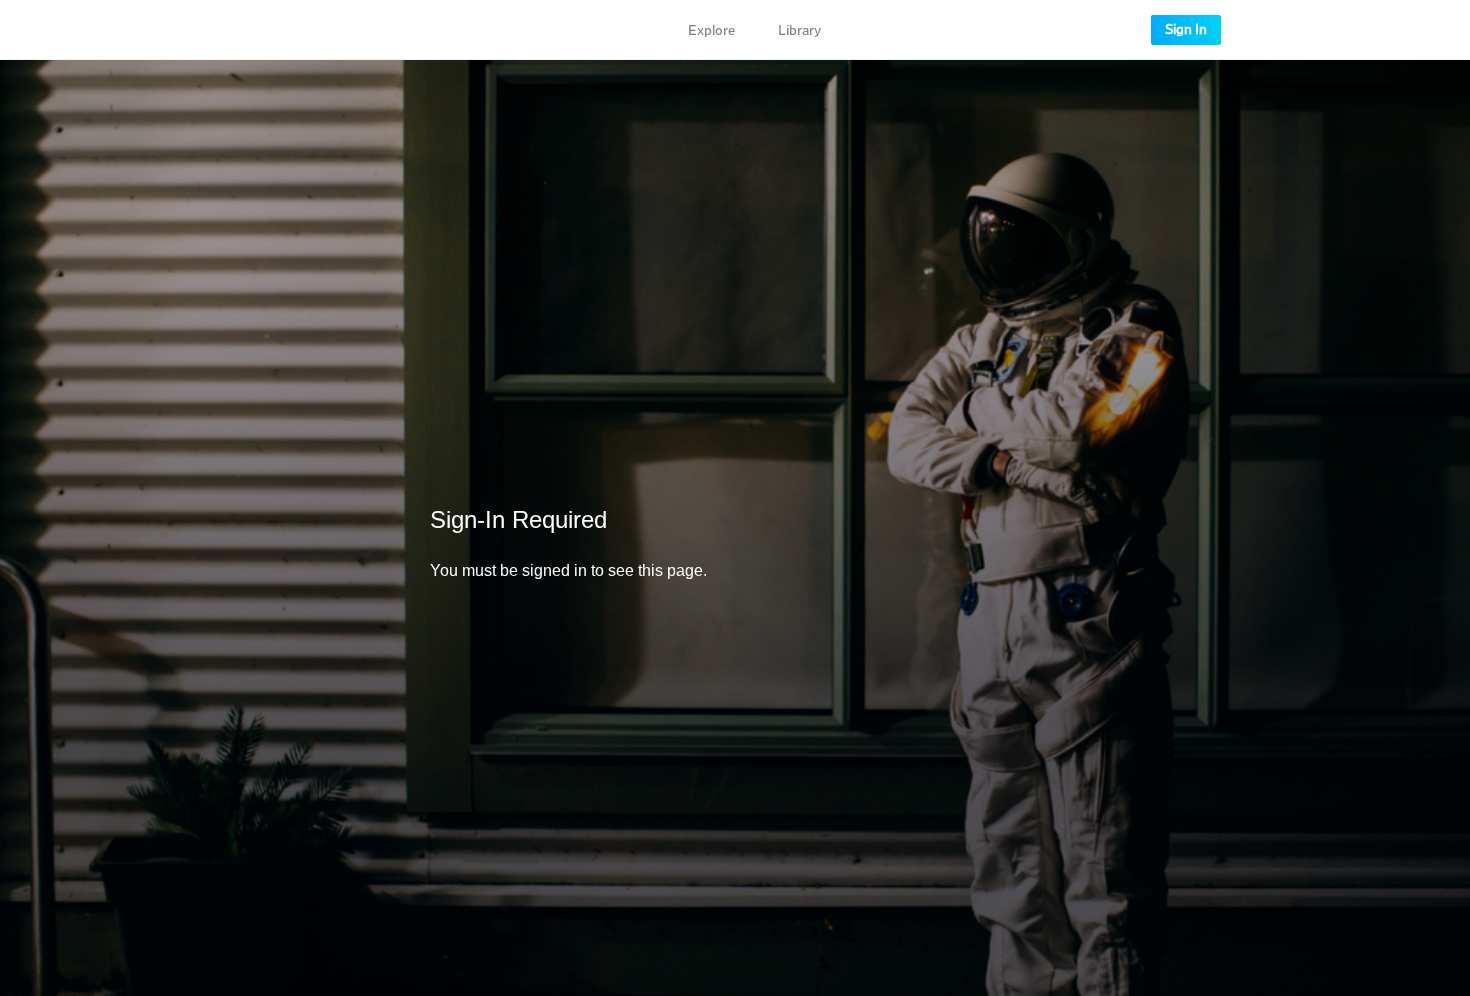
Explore (711, 31)
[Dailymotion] (303, 30)
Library (799, 31)
